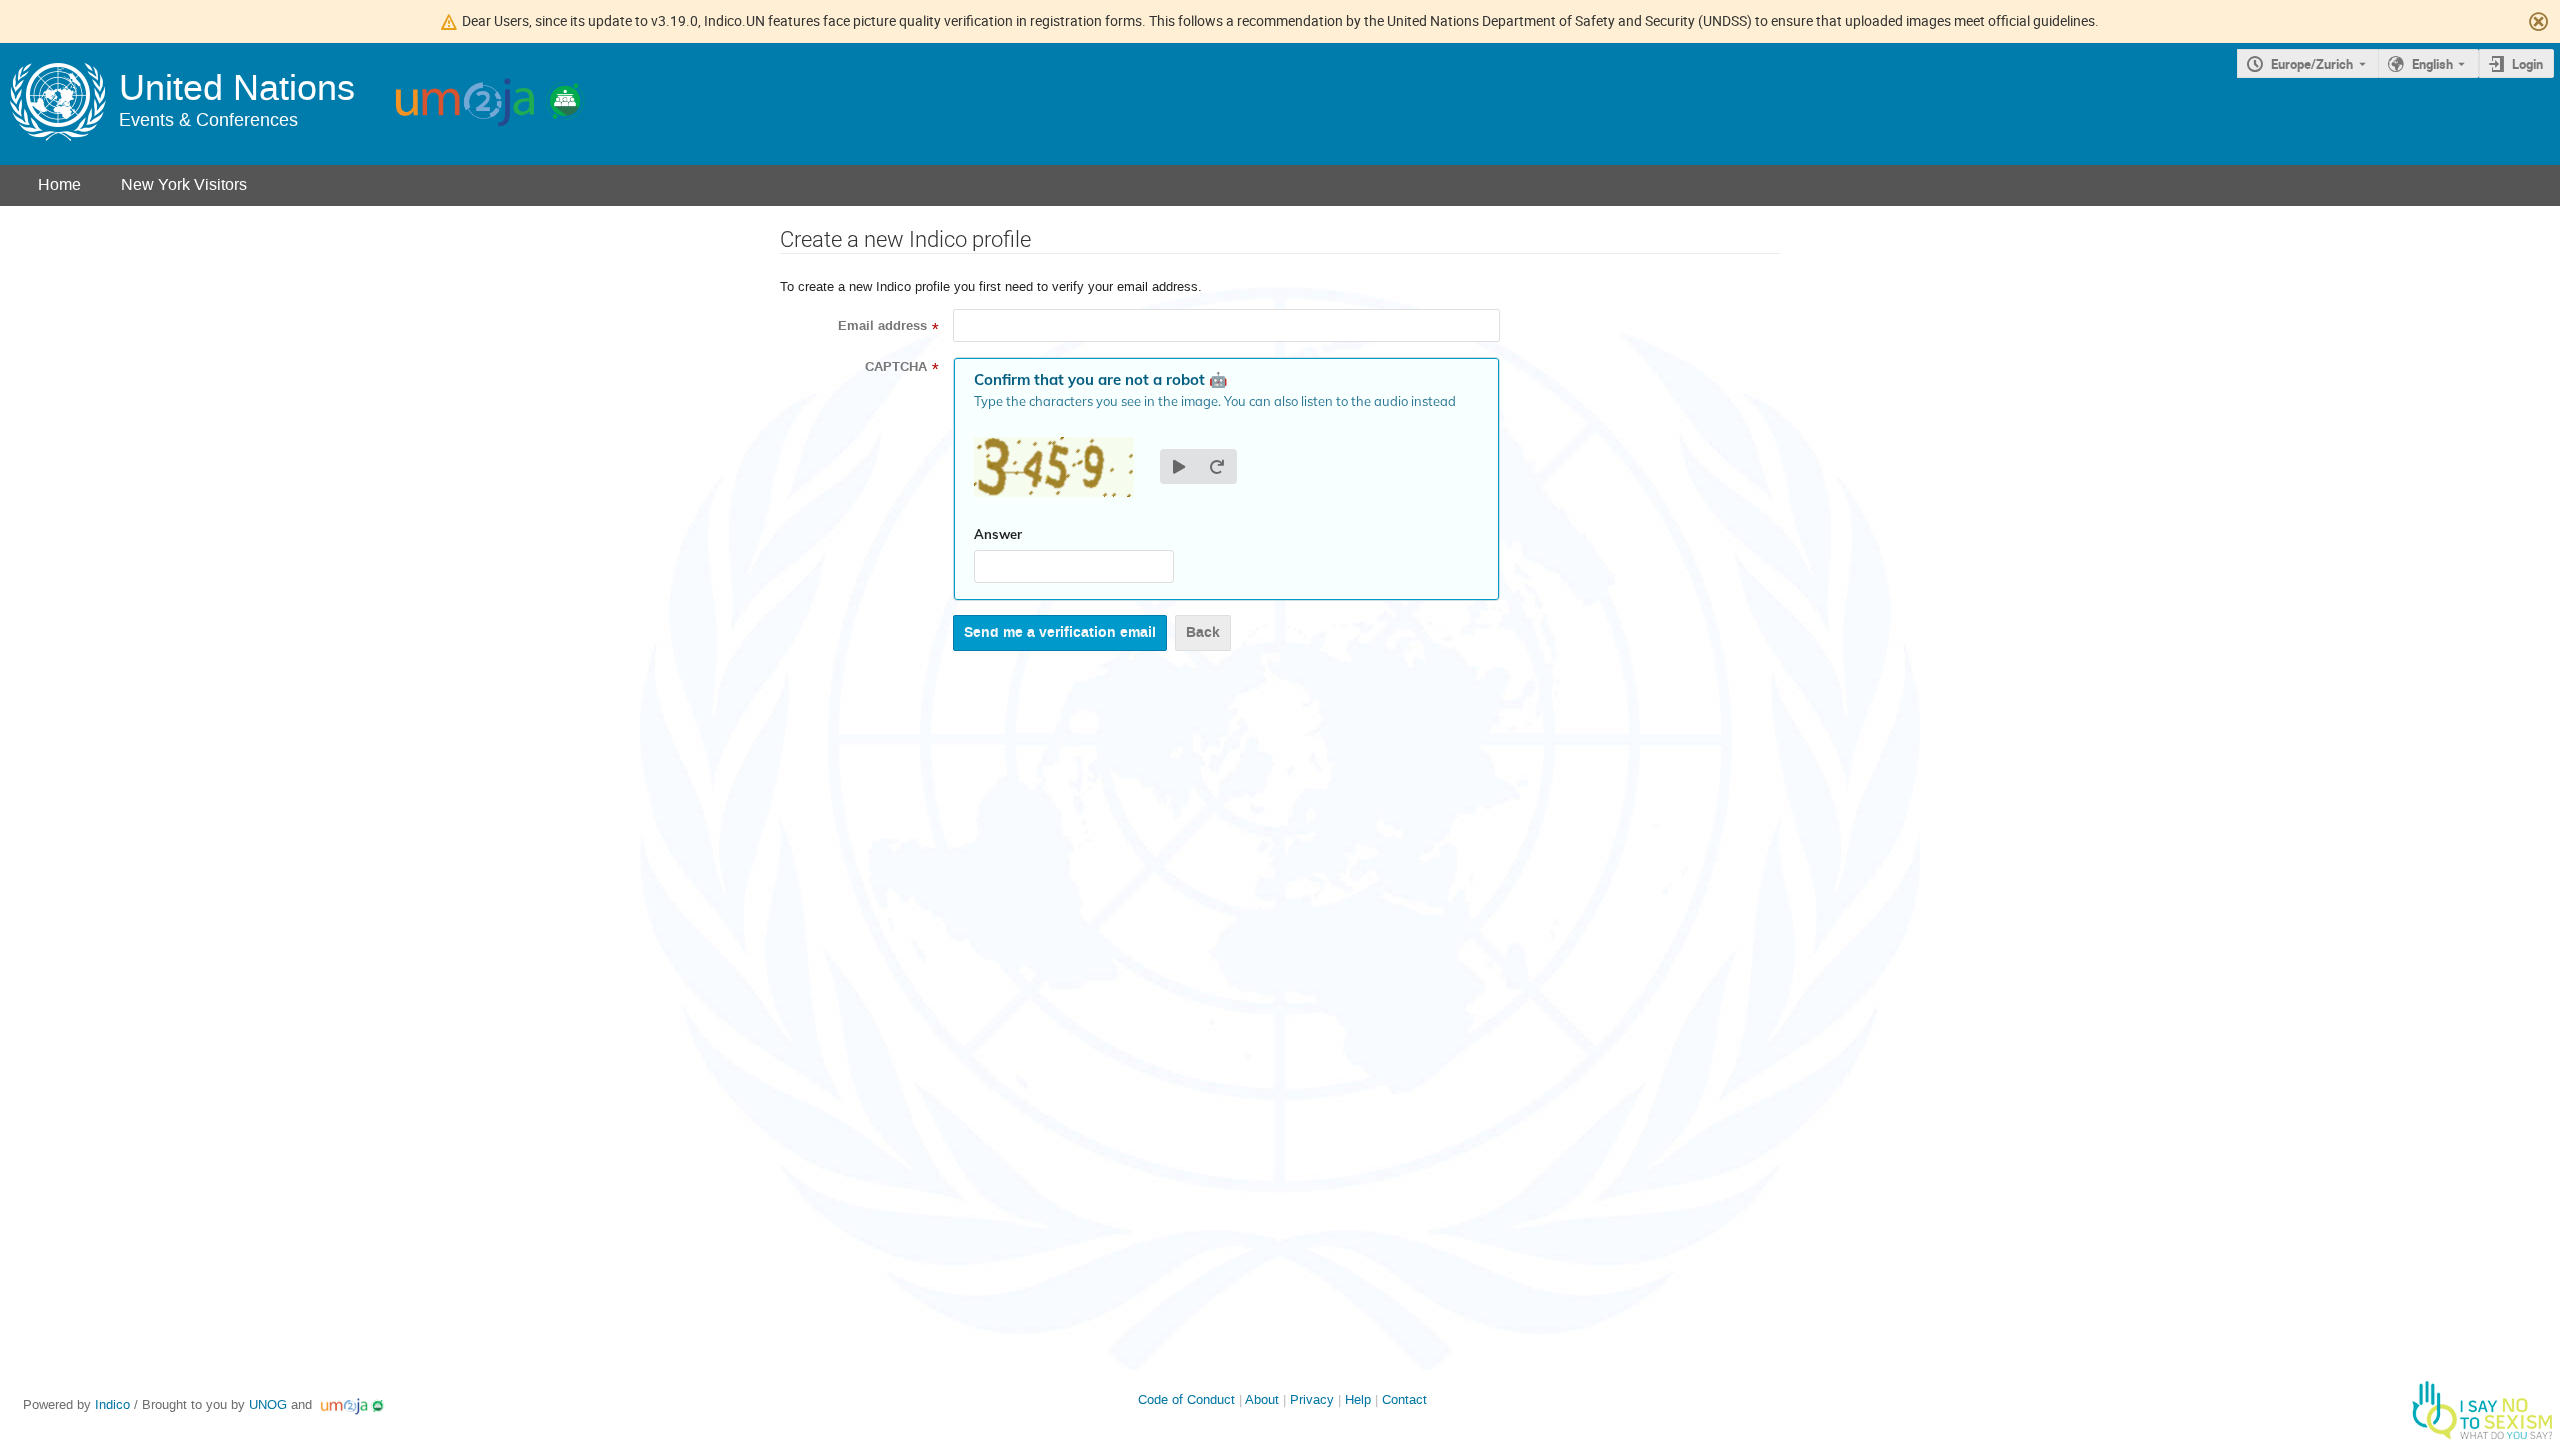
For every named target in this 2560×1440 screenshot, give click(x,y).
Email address (882, 326)
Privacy (1312, 1399)
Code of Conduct (1186, 1399)
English (2432, 64)
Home (59, 184)
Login (2527, 64)
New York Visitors (184, 184)
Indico (112, 1404)
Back (1203, 632)
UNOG (268, 1404)
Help (1358, 1399)
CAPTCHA (896, 367)
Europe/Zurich (2312, 64)
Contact (1404, 1399)
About (1262, 1399)
